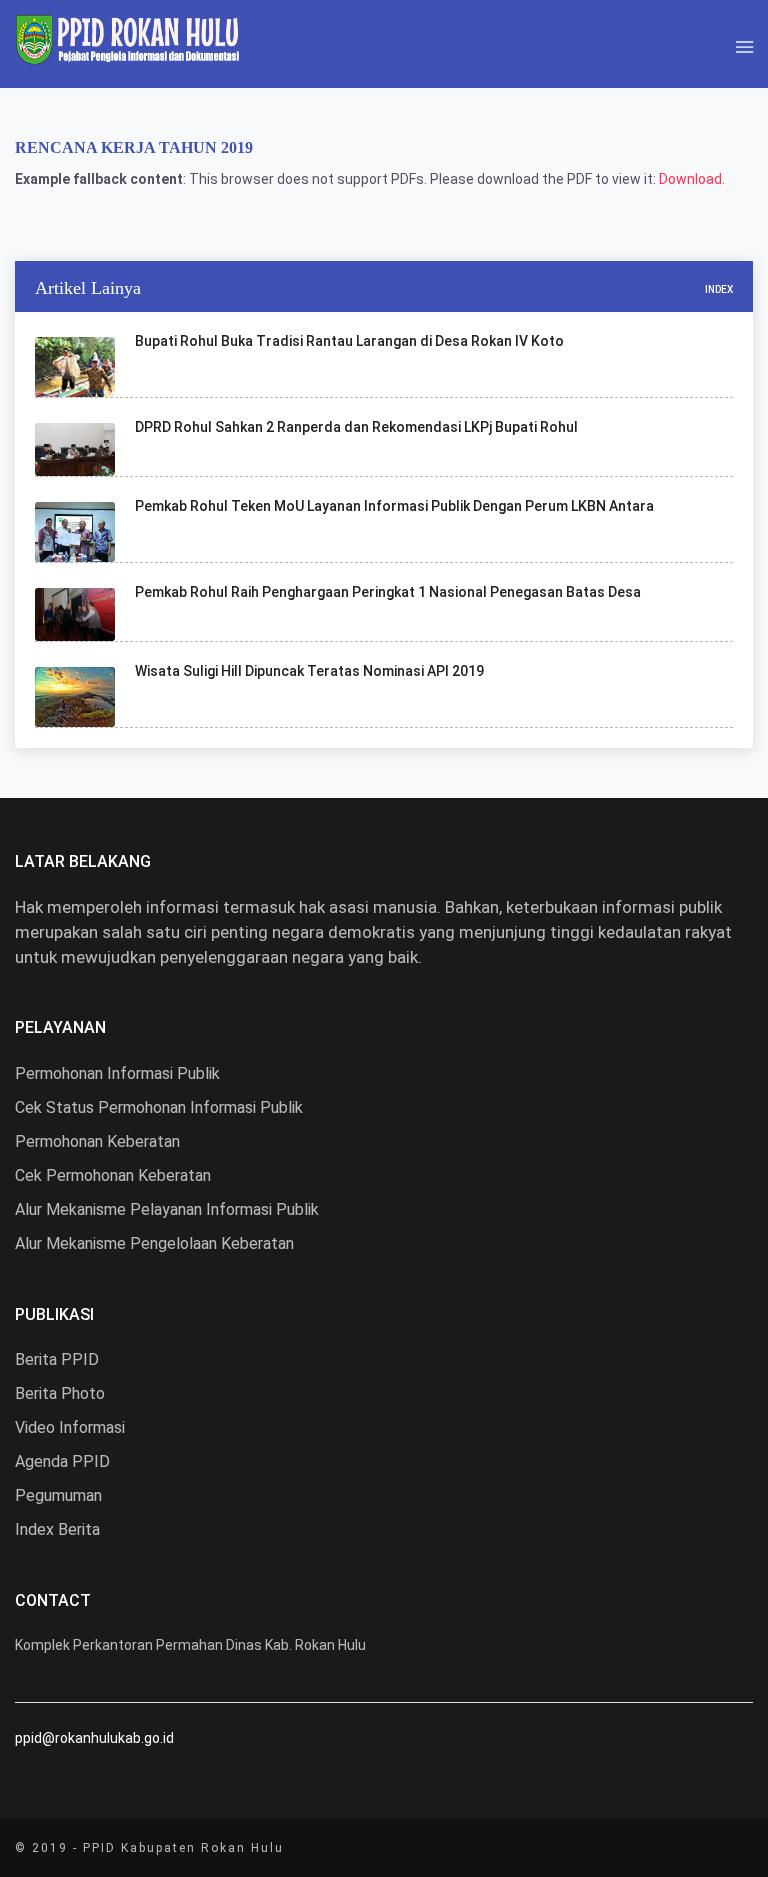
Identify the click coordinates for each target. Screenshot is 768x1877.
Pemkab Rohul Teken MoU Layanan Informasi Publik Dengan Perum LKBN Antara (394, 506)
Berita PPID (57, 1359)
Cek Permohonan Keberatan (113, 1175)
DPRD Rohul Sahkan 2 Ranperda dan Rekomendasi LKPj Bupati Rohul (356, 427)
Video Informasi (70, 1427)
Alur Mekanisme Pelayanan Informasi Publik (167, 1209)
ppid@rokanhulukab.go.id (94, 1738)
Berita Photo (60, 1393)
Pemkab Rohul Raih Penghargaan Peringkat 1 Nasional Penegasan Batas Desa (388, 592)
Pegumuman (58, 1495)
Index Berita (57, 1529)
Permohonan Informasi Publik (117, 1073)
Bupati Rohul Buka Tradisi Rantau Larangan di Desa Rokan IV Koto (349, 341)
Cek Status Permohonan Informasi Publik (159, 1107)
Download (690, 179)
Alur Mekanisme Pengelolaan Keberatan (154, 1243)
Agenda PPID (62, 1461)
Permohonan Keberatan (97, 1141)
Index (719, 289)
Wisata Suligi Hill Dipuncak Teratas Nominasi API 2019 (309, 671)
